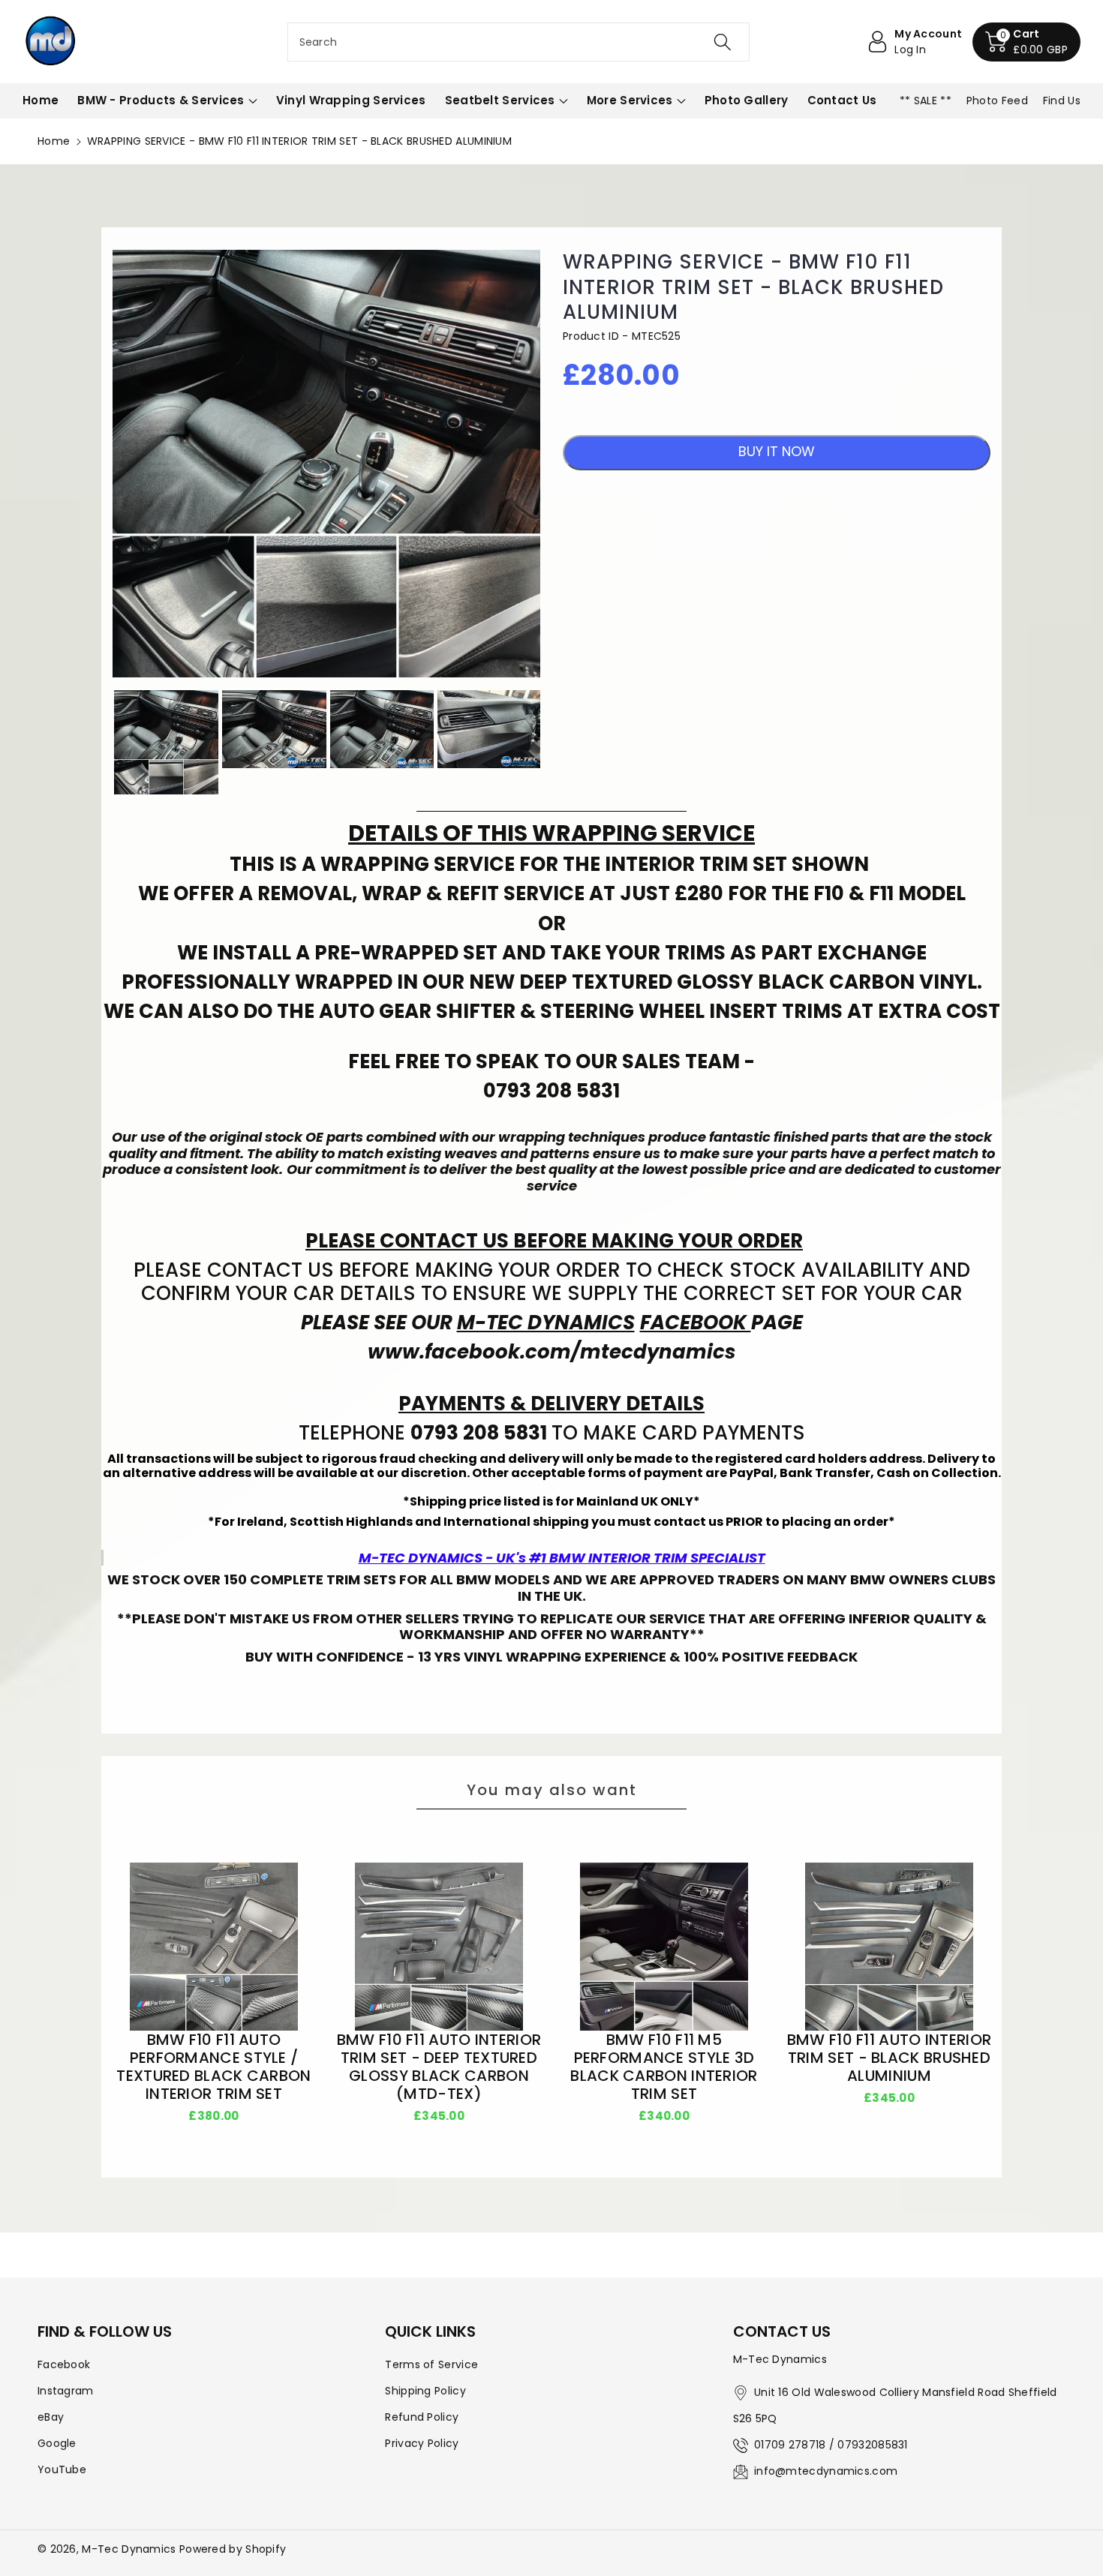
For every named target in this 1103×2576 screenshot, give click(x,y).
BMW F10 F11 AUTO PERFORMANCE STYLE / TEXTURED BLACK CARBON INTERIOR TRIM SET (213, 2067)
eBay (51, 2417)
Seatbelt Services (500, 100)
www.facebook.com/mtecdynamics (552, 1352)
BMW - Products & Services (161, 100)
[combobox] (519, 42)
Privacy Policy (422, 2443)
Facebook (64, 2364)
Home (54, 141)
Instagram (66, 2391)
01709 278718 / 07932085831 (831, 2445)
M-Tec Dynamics (129, 2549)
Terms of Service (431, 2364)
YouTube (62, 2469)
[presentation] (99, 742)
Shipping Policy (425, 2391)
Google (57, 2443)
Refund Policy (422, 2417)
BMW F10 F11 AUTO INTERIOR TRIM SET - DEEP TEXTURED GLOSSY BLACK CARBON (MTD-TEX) (439, 2067)
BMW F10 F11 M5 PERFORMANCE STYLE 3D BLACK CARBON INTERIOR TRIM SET (664, 2067)
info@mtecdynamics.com (826, 2471)
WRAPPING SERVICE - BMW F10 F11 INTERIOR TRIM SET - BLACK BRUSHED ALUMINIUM (753, 288)
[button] (1026, 42)
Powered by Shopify (233, 2549)
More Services (630, 100)
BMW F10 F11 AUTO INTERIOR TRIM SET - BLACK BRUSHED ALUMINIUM (890, 2058)
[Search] (723, 42)
